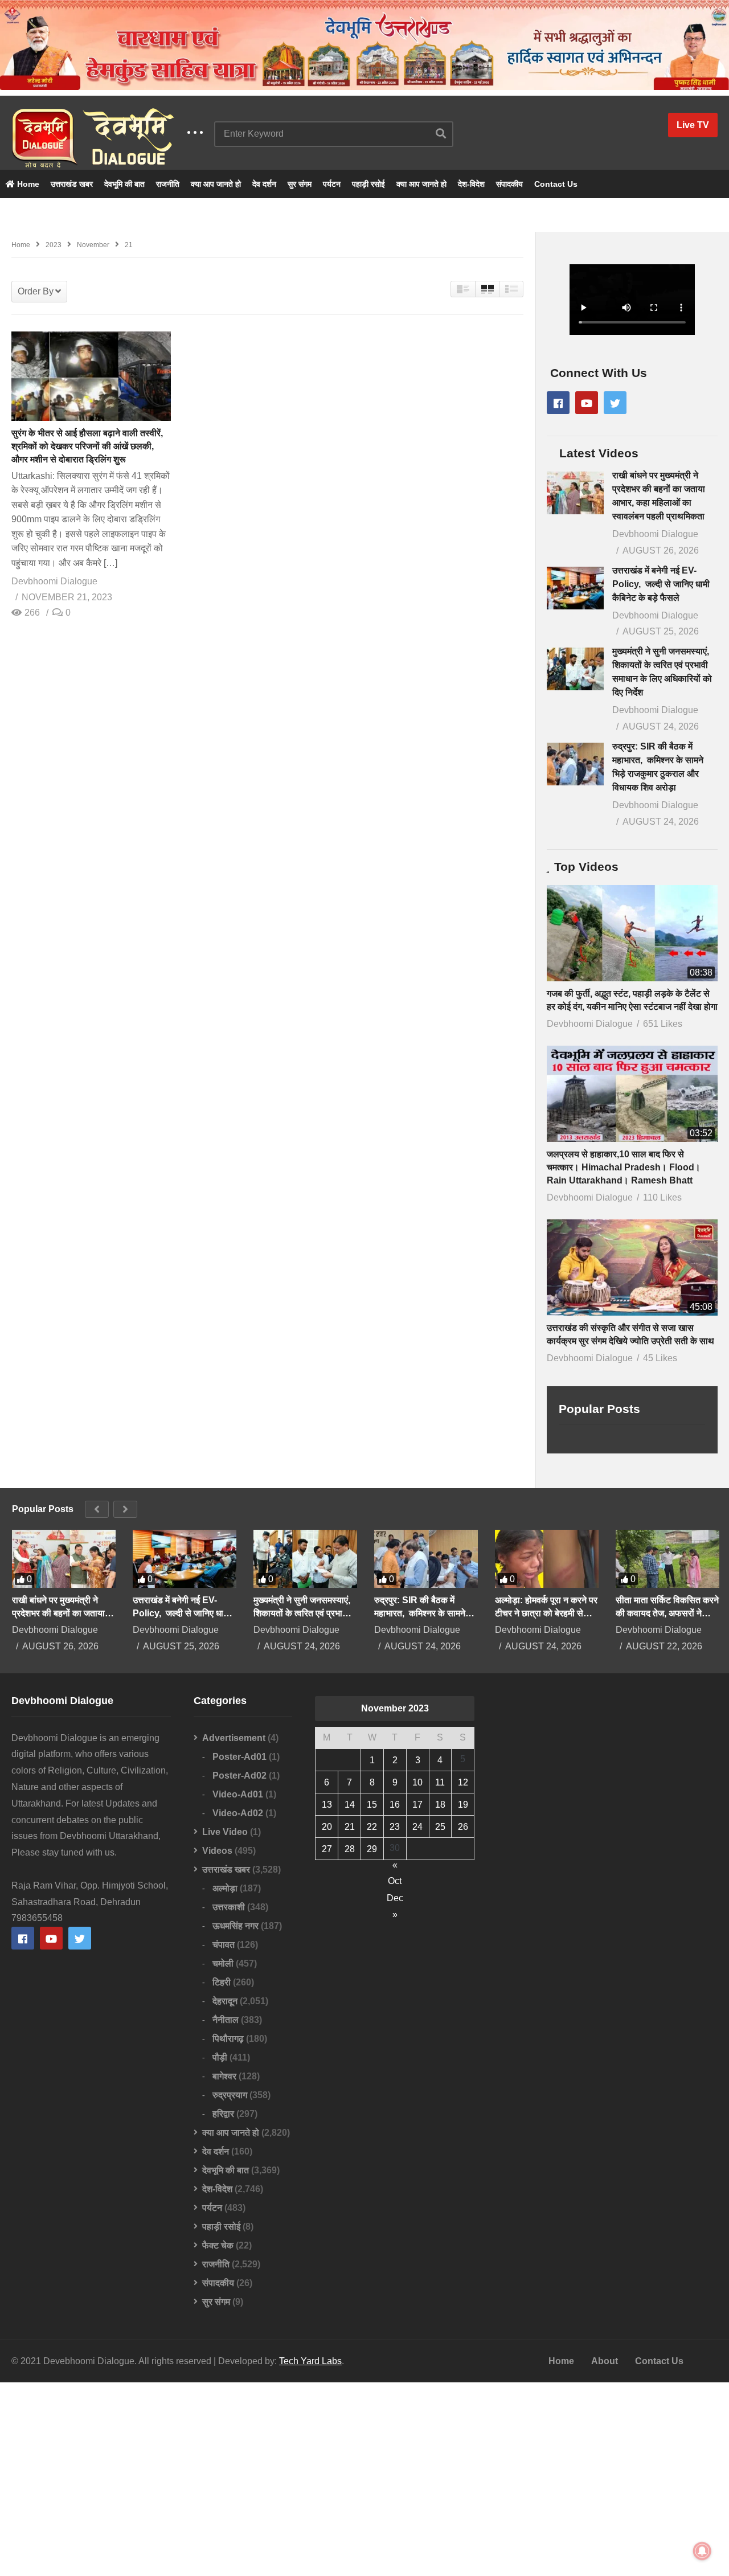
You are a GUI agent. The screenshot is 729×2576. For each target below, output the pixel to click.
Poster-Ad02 (239, 1776)
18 (440, 1805)
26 (463, 1827)
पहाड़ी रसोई (368, 184)
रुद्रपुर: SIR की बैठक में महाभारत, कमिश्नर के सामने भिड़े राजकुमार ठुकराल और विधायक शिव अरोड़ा (420, 1607)
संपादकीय (509, 184)
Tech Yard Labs (310, 2361)
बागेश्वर (224, 2076)
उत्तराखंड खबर (72, 184)
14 (350, 1805)
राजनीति (168, 184)
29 (372, 1849)
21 (350, 1827)
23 (395, 1827)
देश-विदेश (471, 184)
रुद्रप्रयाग (230, 2095)
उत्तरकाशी (229, 1907)
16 (395, 1805)
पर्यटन (332, 184)
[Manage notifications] (702, 2551)
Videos (217, 1851)
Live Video (225, 1832)
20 (327, 1827)
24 (417, 1827)
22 (372, 1827)
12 (463, 1782)
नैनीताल (226, 2020)
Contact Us (556, 184)
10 (417, 1782)
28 (350, 1849)
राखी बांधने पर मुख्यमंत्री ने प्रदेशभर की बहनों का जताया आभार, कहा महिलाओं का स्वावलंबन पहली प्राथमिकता (58, 1607)
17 (417, 1805)
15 (372, 1805)
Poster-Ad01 (239, 1757)
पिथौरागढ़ (228, 2039)
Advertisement (234, 1738)
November (93, 245)
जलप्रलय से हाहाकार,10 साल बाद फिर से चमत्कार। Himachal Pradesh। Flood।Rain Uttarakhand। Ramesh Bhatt (624, 1167)
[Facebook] (558, 403)
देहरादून (225, 2001)
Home (27, 184)
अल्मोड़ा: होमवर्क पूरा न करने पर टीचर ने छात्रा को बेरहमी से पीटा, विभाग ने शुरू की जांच (546, 1607)
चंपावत (224, 1945)
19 (463, 1805)
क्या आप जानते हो (216, 184)
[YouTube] (587, 403)
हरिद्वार (223, 2114)
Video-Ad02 (238, 1813)
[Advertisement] (364, 2479)
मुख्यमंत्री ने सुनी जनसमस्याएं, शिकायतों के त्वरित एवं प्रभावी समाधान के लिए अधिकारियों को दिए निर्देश (303, 1607)
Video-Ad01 (238, 1794)
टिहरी (222, 1982)
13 (327, 1805)
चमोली (223, 1963)
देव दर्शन (264, 184)
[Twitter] (615, 403)
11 (440, 1782)
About (605, 2361)
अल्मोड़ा (225, 1888)
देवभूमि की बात (124, 184)
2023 (54, 245)
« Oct (395, 1867)
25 (440, 1827)
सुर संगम (300, 184)
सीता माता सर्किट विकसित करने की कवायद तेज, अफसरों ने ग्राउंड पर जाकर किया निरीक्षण (667, 1607)
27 (327, 1849)
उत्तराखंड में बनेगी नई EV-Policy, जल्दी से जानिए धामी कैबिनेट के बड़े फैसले (661, 584)
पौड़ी (220, 2057)
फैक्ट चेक (218, 2245)
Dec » (395, 1900)
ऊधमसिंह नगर (236, 1926)
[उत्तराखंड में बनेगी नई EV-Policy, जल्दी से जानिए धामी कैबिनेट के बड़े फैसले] (575, 588)
